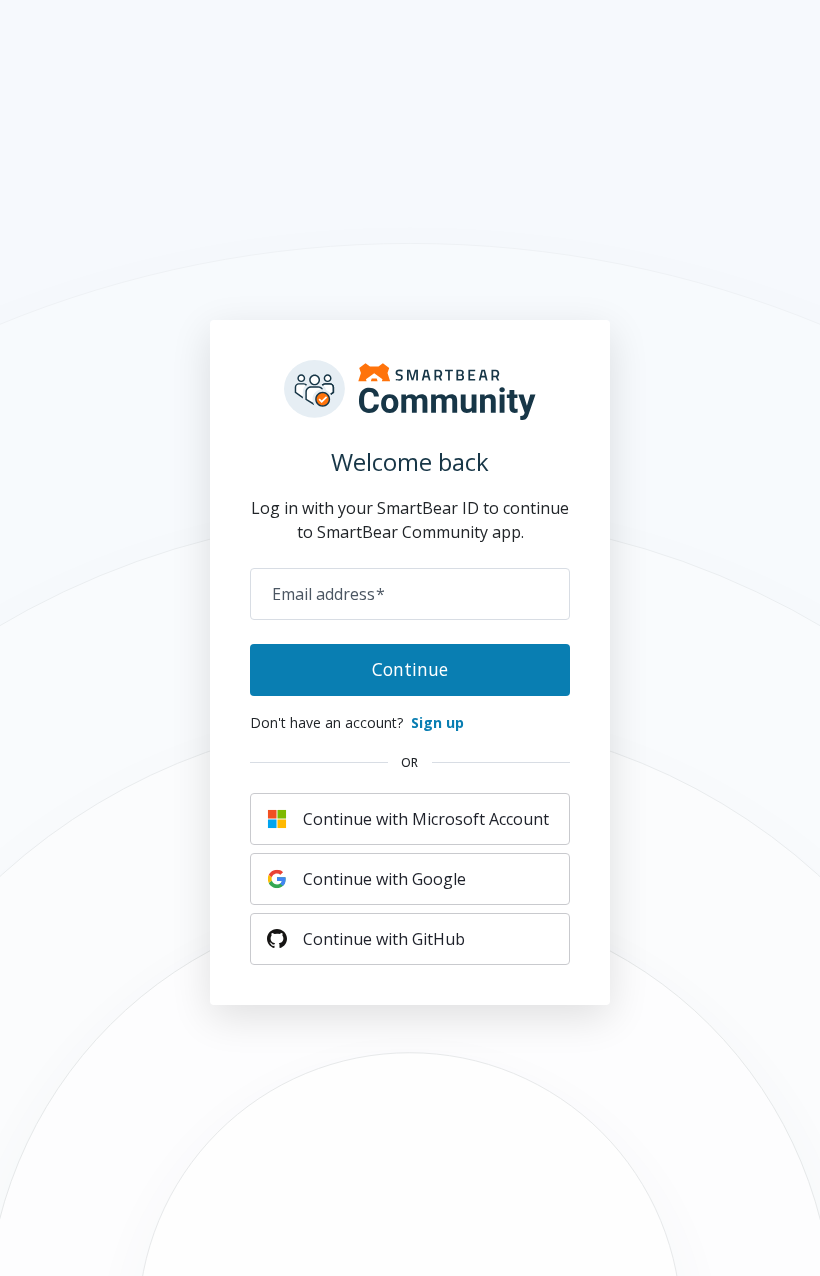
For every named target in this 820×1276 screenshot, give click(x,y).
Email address (328, 594)
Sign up (437, 722)
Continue (410, 669)
